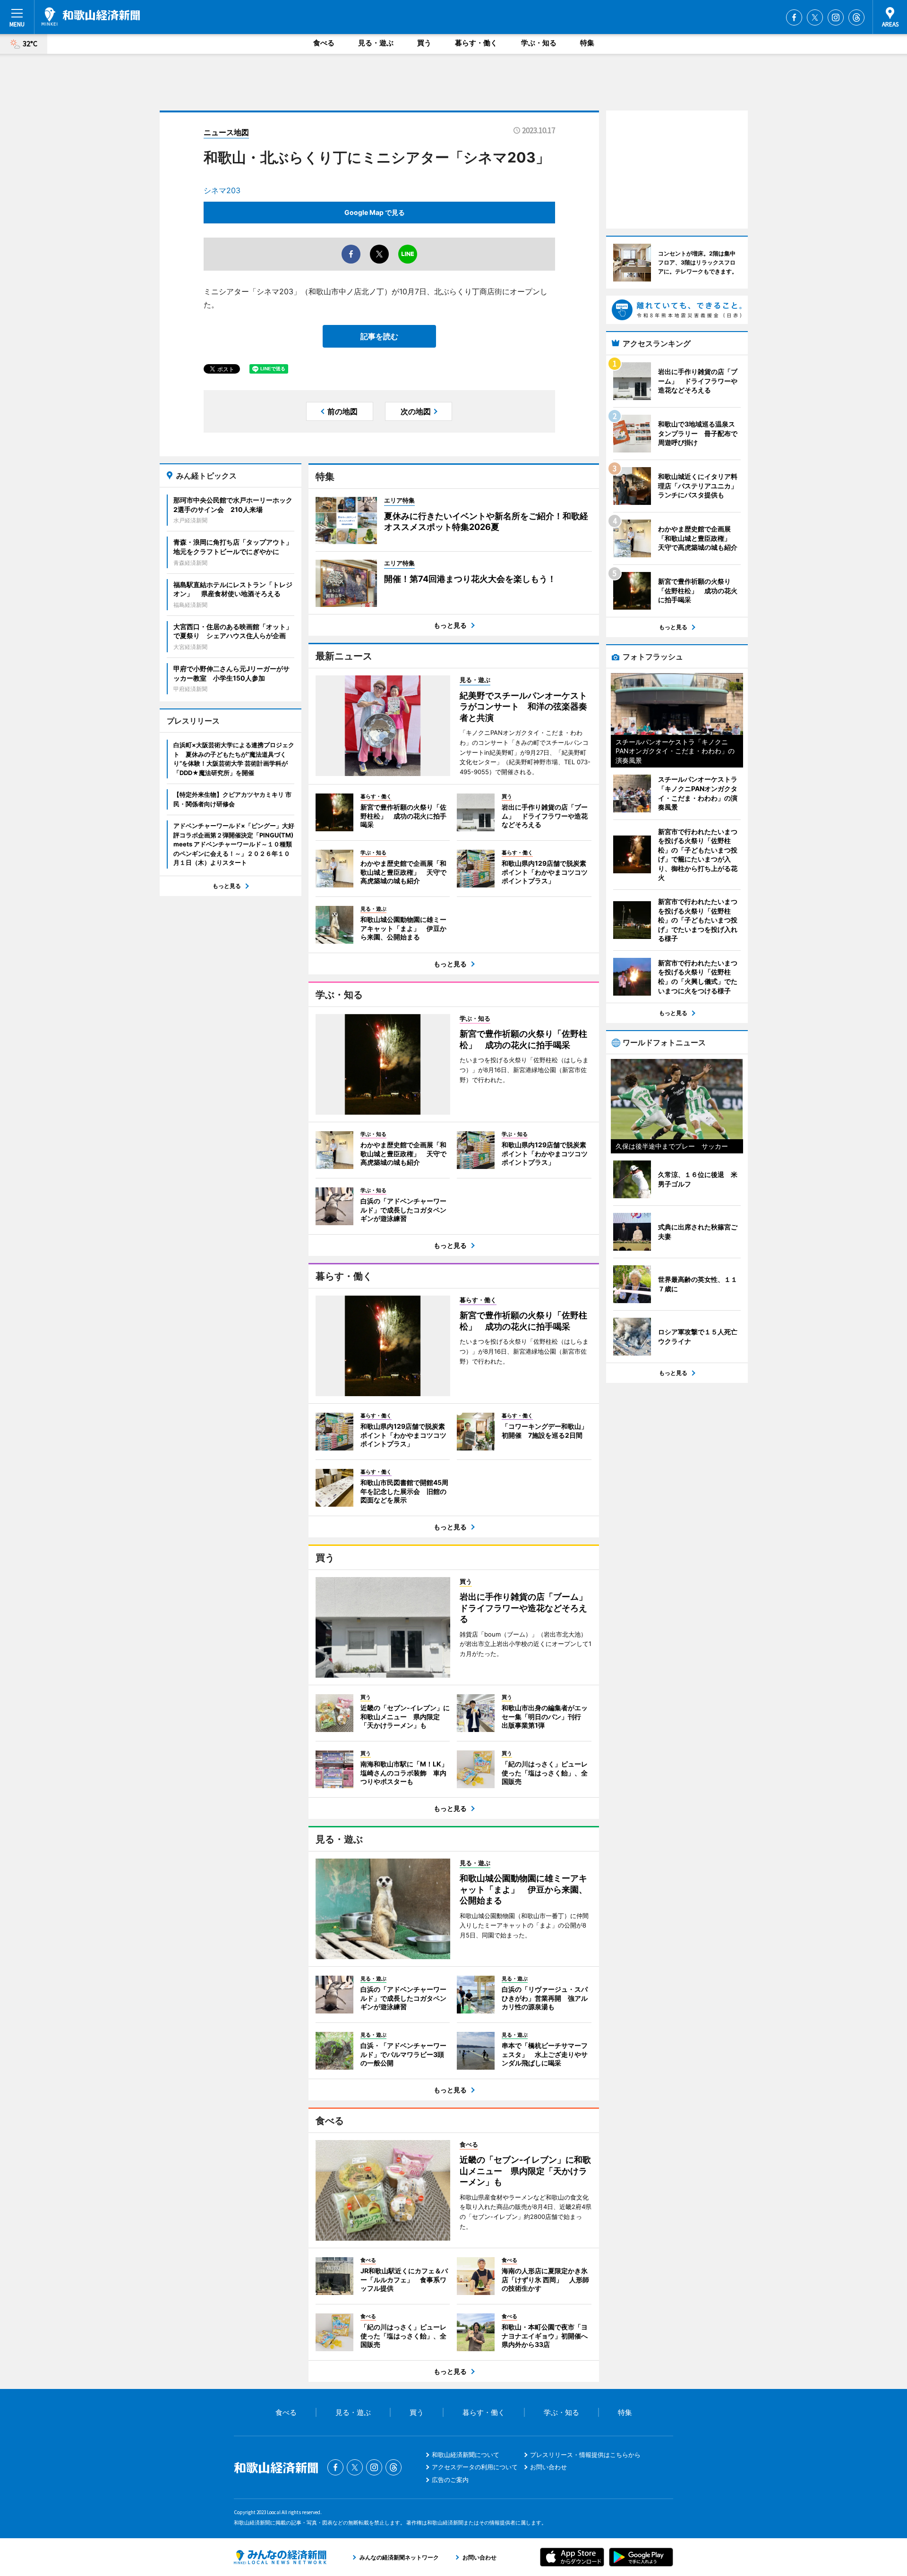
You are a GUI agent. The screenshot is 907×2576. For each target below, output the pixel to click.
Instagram (836, 17)
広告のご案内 (450, 2480)
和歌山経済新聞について (466, 2455)
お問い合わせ (548, 2467)
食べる (324, 43)
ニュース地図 (226, 132)
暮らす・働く (476, 43)
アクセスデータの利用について (475, 2467)
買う (424, 43)
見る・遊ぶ (376, 43)
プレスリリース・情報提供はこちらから (585, 2455)
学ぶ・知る (539, 43)
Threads (856, 17)
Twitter (815, 17)
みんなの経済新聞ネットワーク (280, 2557)
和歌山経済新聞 (91, 17)
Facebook (794, 17)
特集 (587, 43)
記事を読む (379, 336)
